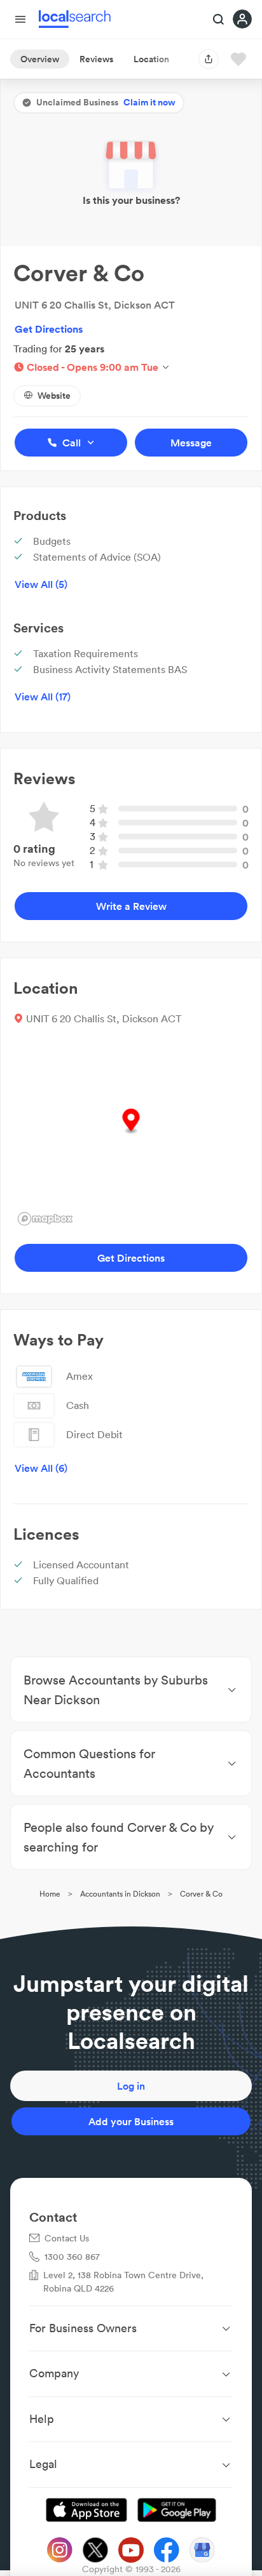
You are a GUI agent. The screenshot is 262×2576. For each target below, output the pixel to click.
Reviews (96, 59)
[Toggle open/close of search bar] (219, 20)
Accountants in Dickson (120, 1894)
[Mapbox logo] (45, 1219)
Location (151, 59)
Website (54, 396)
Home (50, 1894)
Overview (40, 59)
